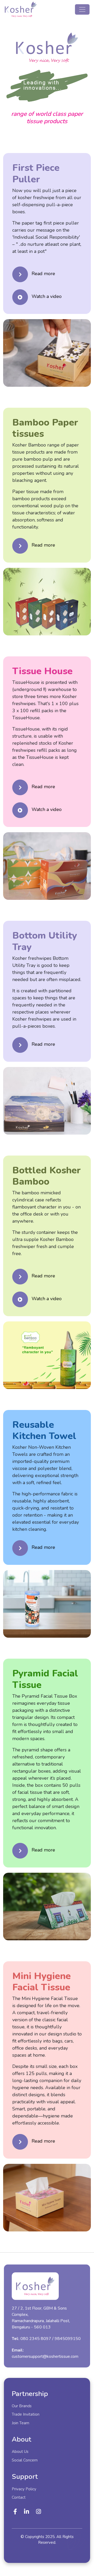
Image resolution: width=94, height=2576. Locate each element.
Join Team (20, 2423)
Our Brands (22, 2406)
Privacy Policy (24, 2489)
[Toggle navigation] (82, 9)
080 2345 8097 (36, 2342)
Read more (43, 274)
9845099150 (68, 2342)
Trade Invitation (26, 2414)
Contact (19, 2497)
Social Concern (25, 2460)
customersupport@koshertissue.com (45, 2360)
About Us (20, 2452)
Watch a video (47, 296)
